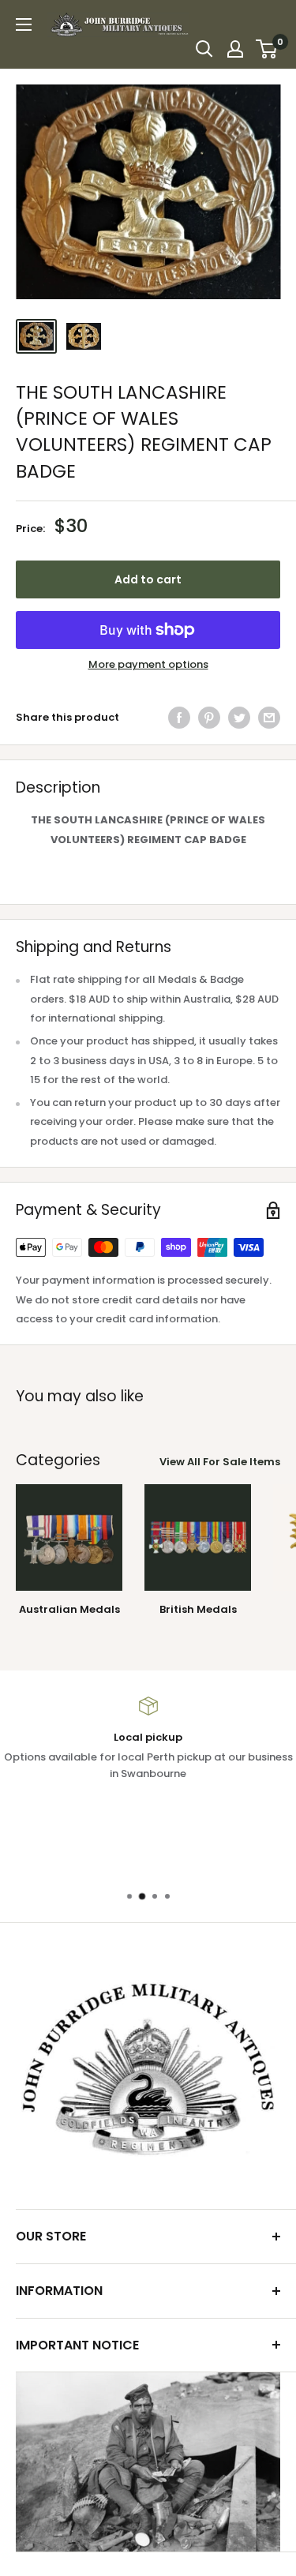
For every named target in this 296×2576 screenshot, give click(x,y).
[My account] (235, 49)
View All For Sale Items (220, 1462)
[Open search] (204, 49)
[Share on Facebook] (179, 718)
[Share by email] (269, 718)
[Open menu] (24, 24)
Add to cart (148, 579)
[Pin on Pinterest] (209, 718)
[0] (267, 49)
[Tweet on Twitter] (239, 718)
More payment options (148, 664)
